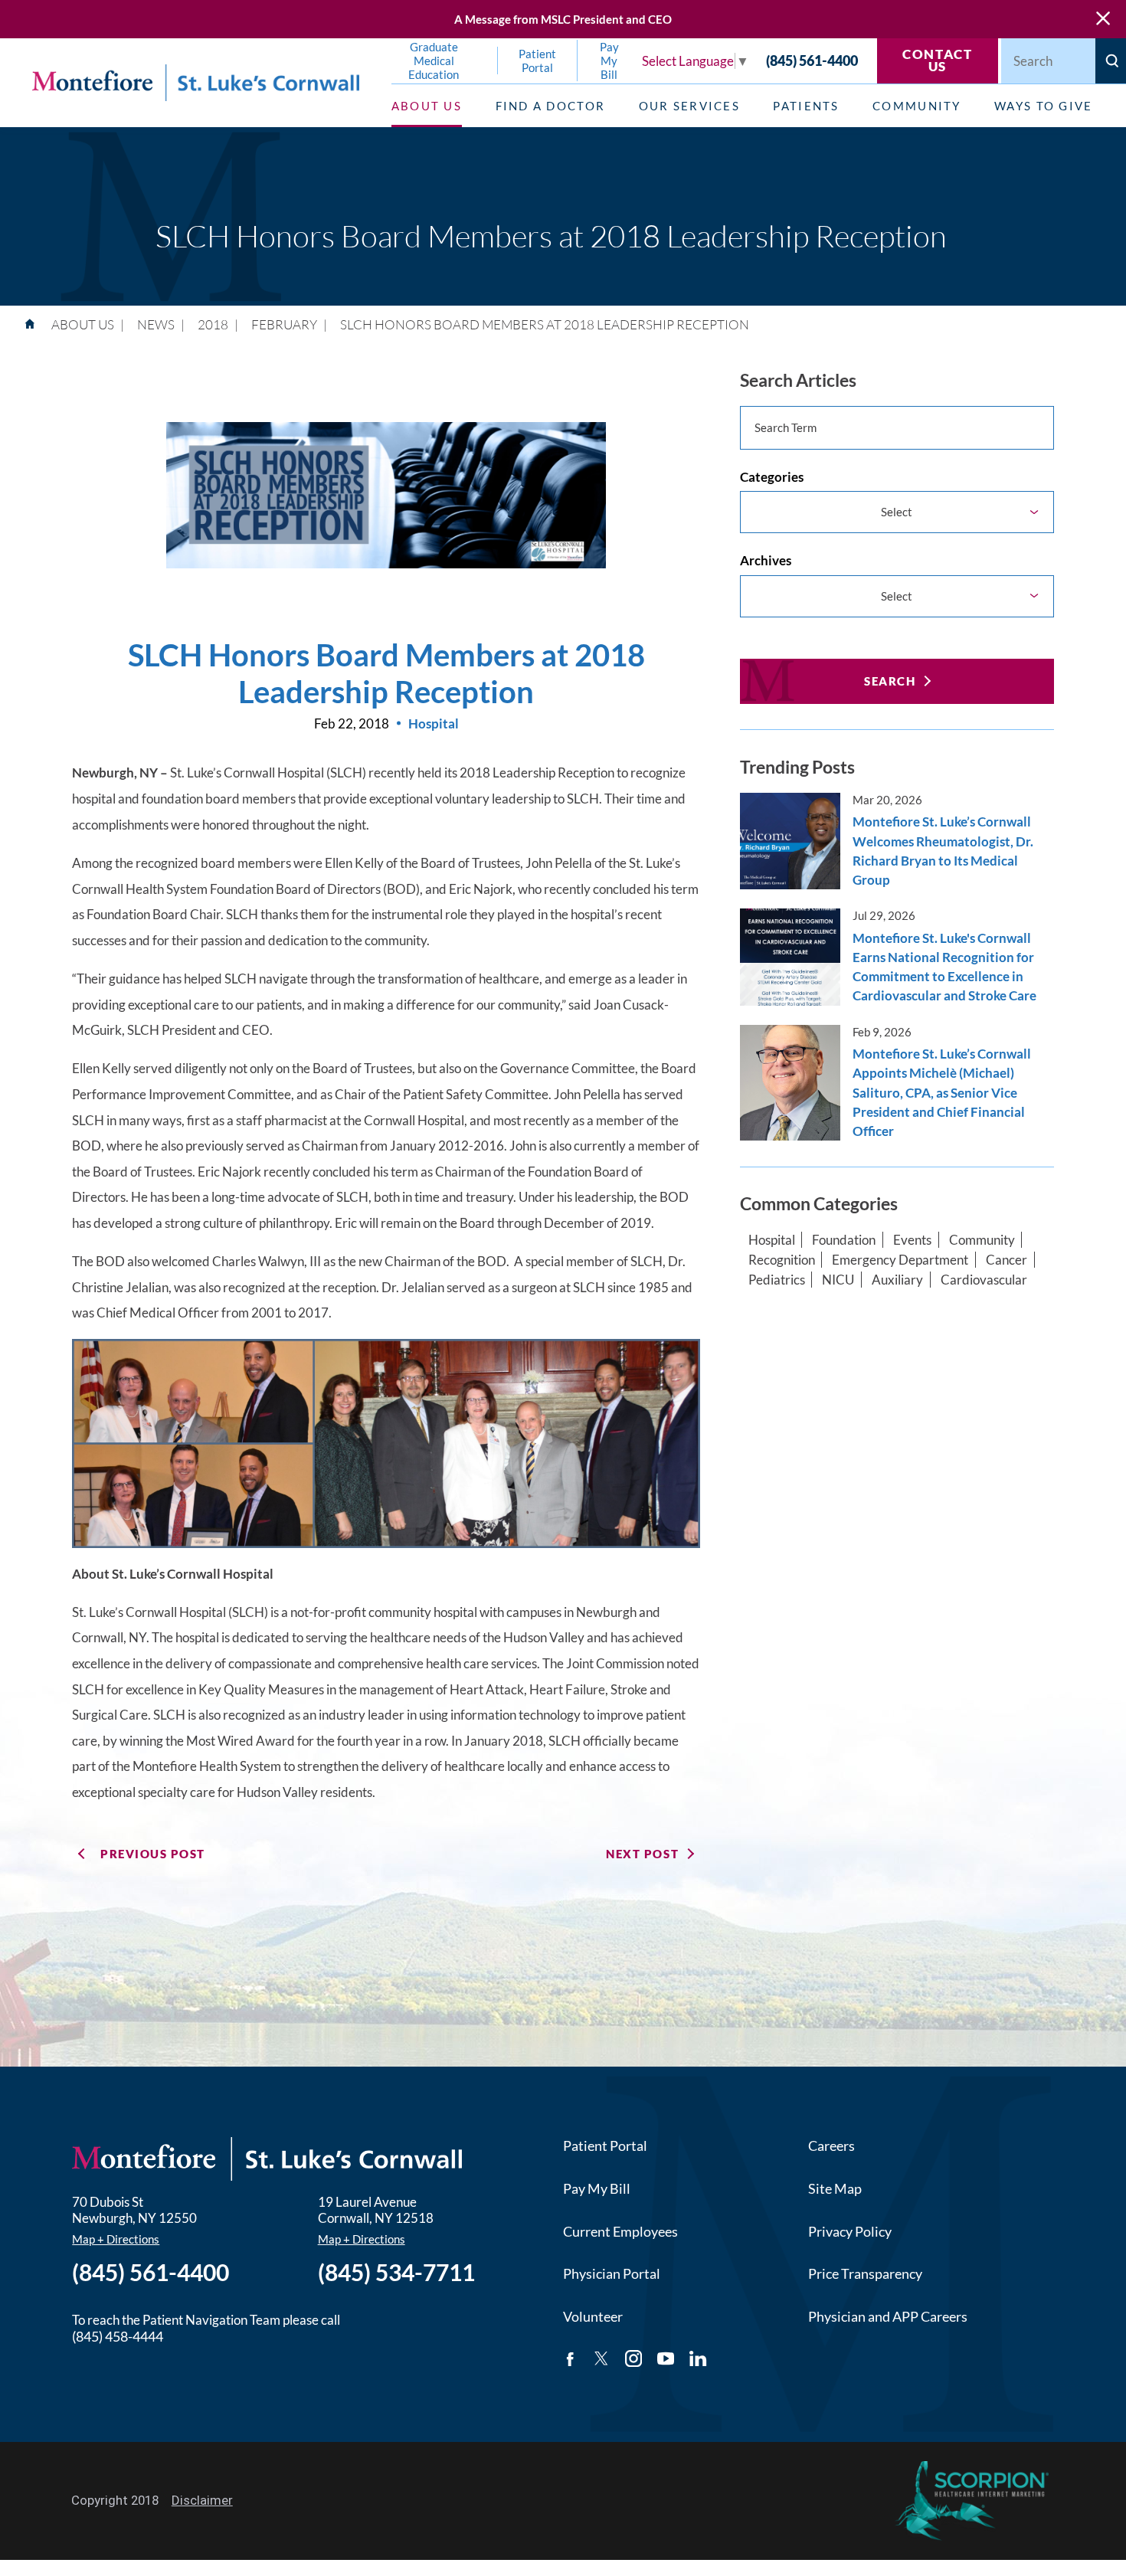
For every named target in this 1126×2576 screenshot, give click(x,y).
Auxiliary (897, 1280)
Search (890, 681)
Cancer (1007, 1260)
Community (982, 1240)
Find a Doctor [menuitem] (550, 106)
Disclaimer (202, 2500)
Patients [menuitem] (806, 106)
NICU (838, 1280)
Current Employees (620, 2231)
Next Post (642, 1854)
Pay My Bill (597, 2188)
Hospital (772, 1240)
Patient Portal (605, 2146)
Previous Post (153, 1854)
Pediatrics (777, 1280)
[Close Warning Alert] (1103, 19)
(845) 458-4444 (118, 2336)
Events (912, 1240)
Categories (772, 477)
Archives (766, 560)
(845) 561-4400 (812, 61)
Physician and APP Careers (888, 2316)
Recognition (782, 1260)
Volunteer (593, 2316)
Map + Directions (116, 2239)
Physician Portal (612, 2273)
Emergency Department (900, 1260)
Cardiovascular (984, 1280)
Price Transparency (865, 2273)
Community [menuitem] (917, 106)
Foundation (844, 1240)
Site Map (835, 2188)
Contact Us (938, 61)
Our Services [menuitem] (689, 106)
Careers (831, 2146)
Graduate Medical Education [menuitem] (434, 61)
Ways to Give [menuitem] (1043, 106)
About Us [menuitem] (427, 106)
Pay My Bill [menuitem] (609, 61)
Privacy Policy (850, 2231)
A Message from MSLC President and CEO (563, 19)
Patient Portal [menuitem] (537, 61)
